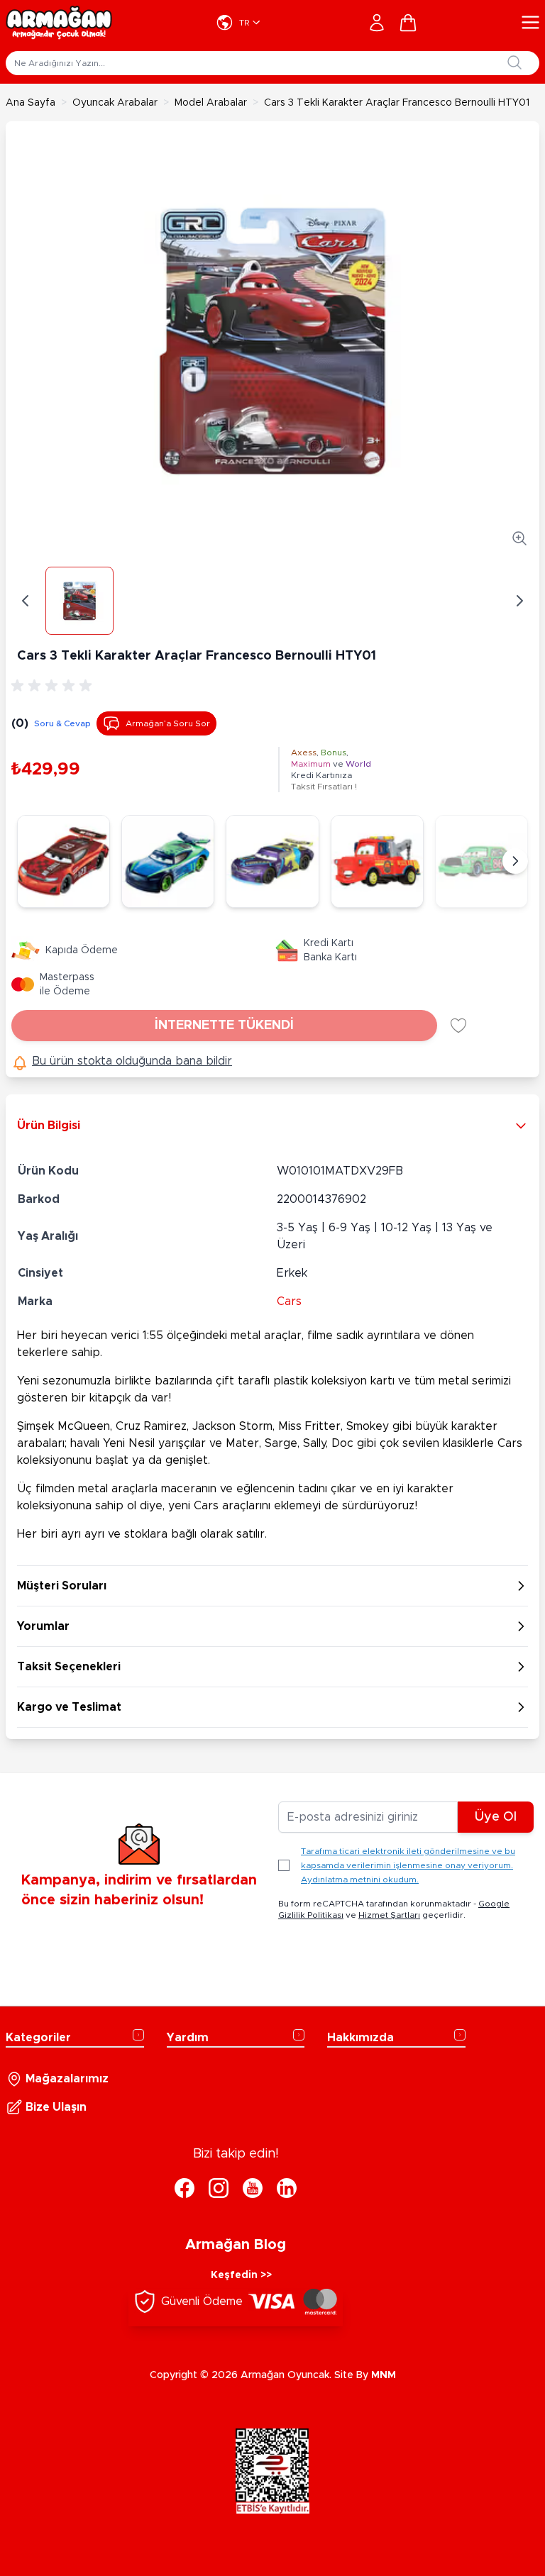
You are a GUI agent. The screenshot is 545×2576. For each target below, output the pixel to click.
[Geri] (26, 601)
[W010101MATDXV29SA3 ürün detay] (272, 861)
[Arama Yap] (514, 62)
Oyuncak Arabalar (115, 103)
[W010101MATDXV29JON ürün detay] (64, 861)
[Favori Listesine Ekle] (458, 1026)
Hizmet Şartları (389, 1915)
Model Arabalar (211, 103)
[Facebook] (185, 2188)
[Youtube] (253, 2188)
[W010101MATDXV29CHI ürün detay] (481, 861)
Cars (289, 1301)
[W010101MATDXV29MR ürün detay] (377, 861)
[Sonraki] (515, 861)
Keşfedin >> (241, 2275)
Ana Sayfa (31, 103)
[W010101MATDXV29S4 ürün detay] (168, 861)
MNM (384, 2375)
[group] (54, 686)
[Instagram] (219, 2188)
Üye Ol (496, 1817)
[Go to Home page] (59, 23)
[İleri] (519, 601)
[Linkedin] (287, 2188)
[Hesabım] (377, 23)
